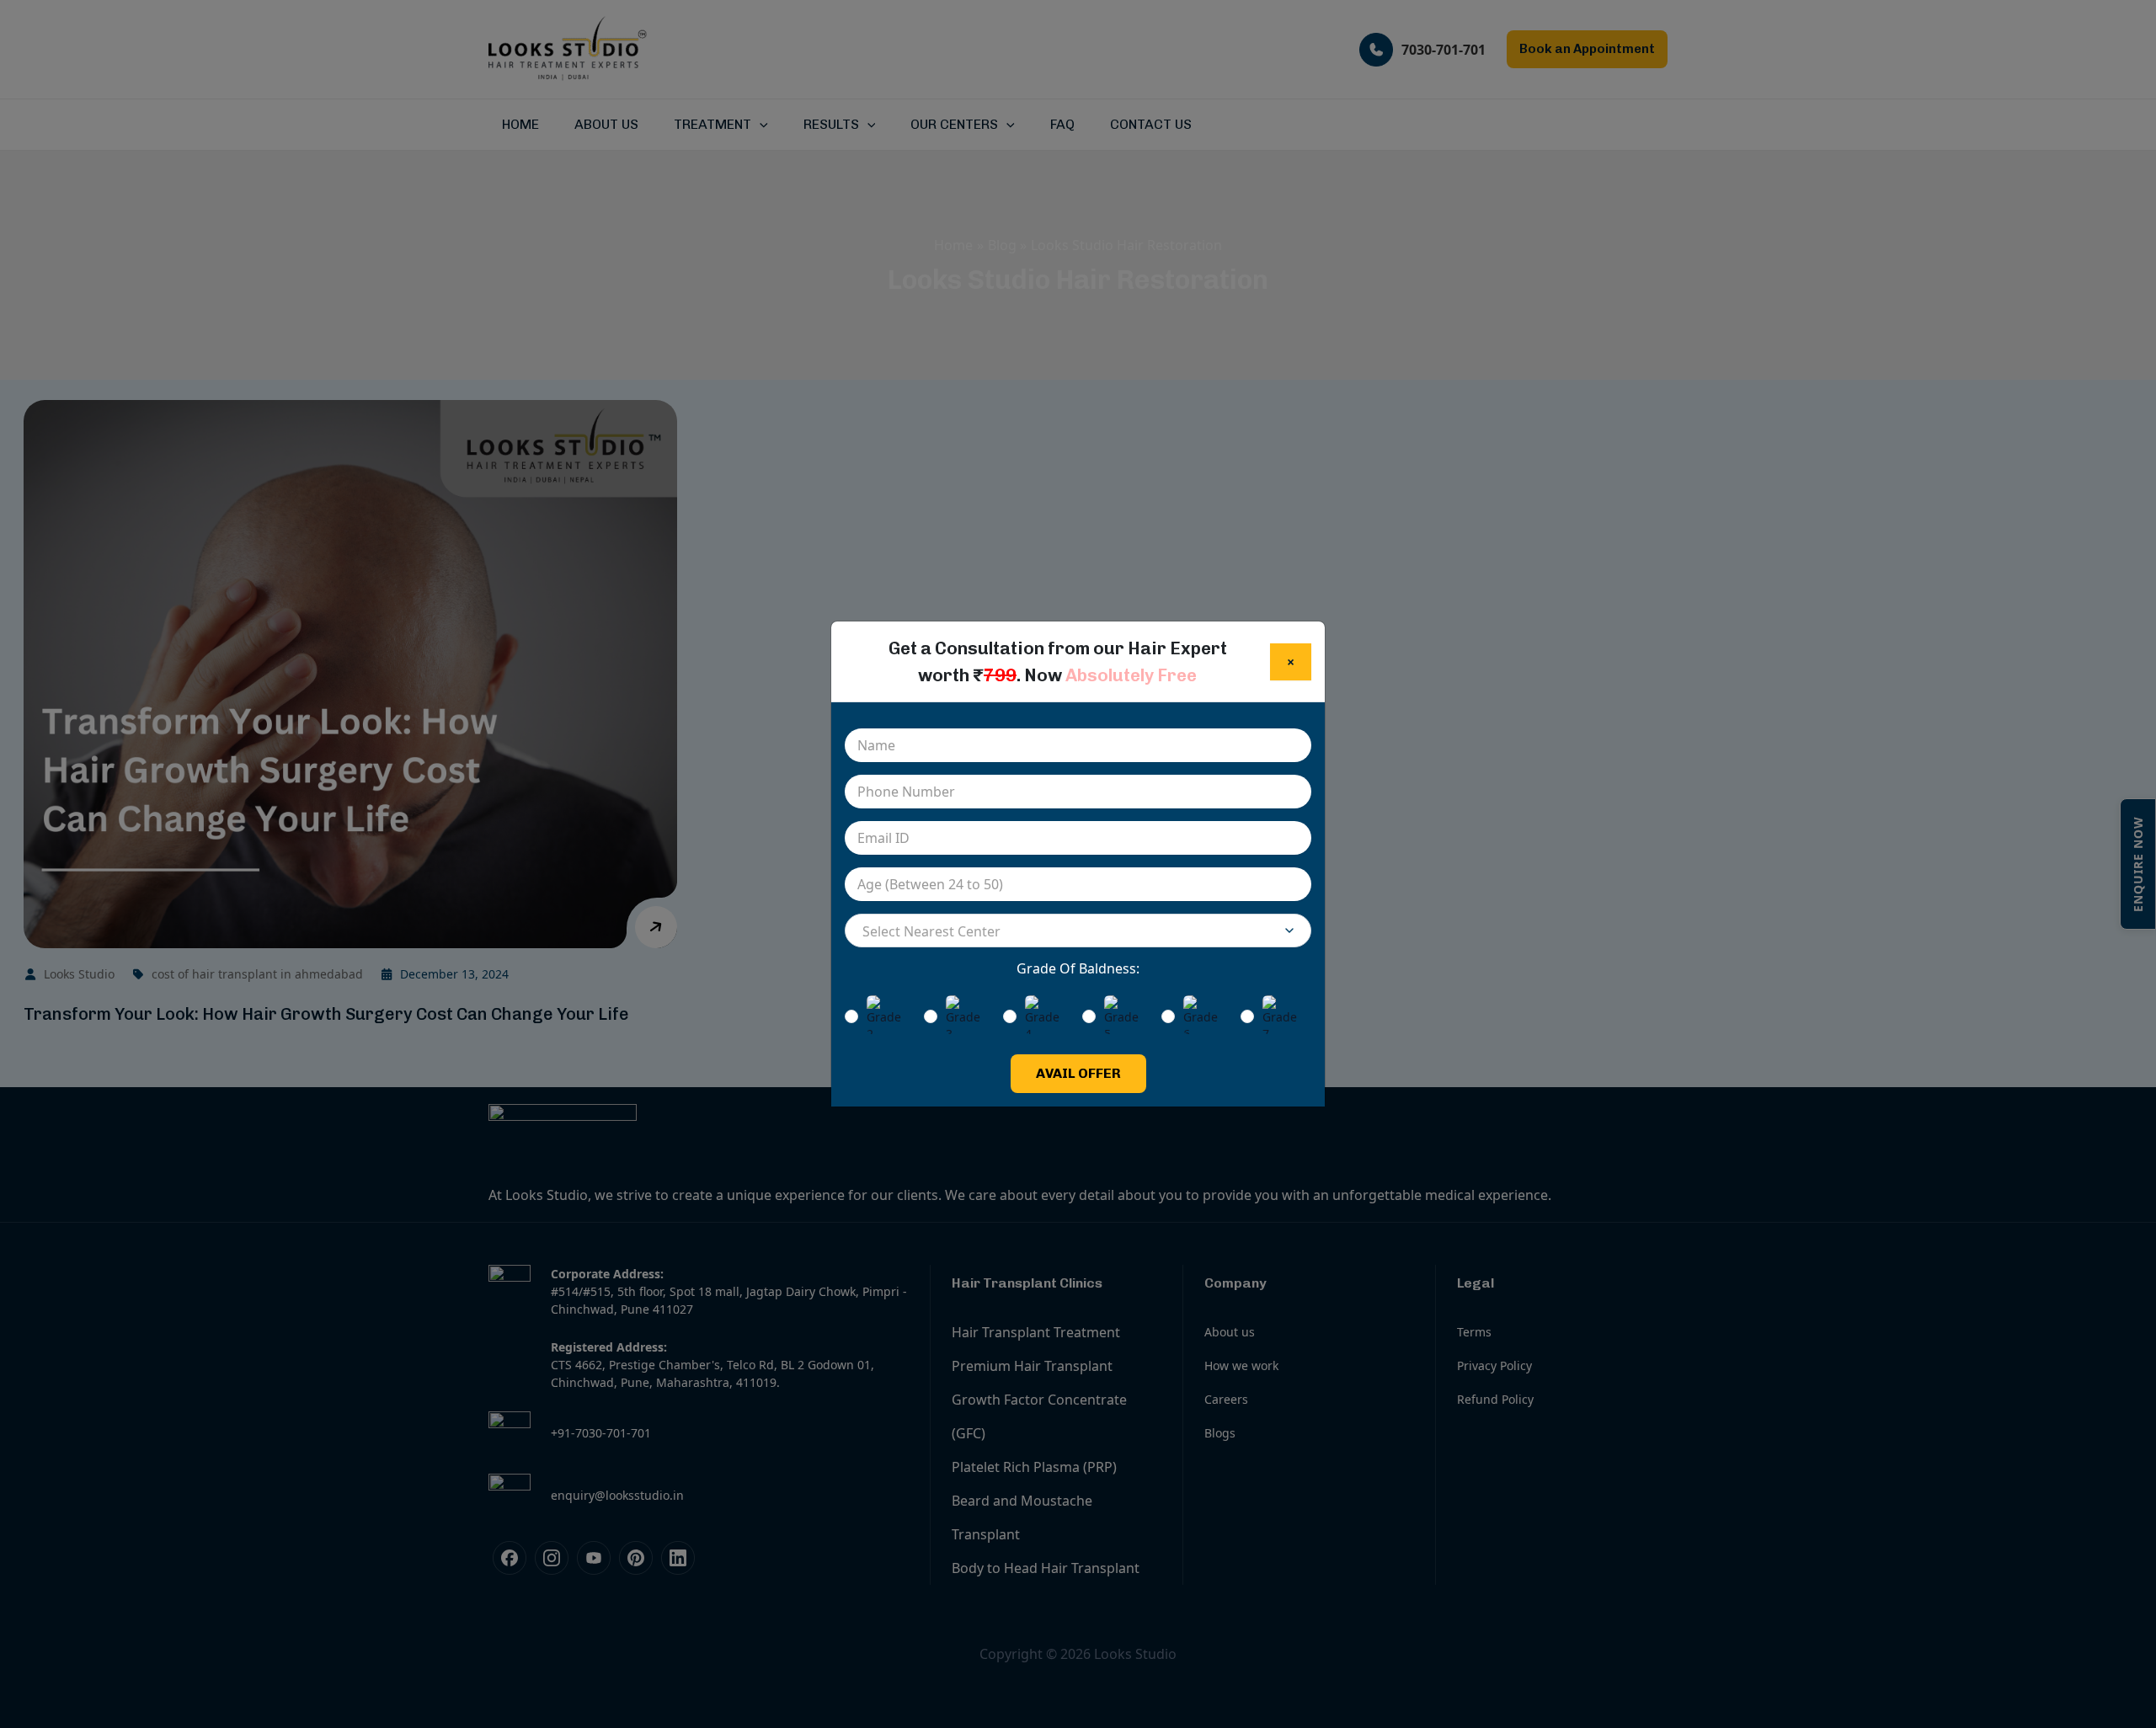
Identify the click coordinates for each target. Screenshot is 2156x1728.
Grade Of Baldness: (1078, 968)
